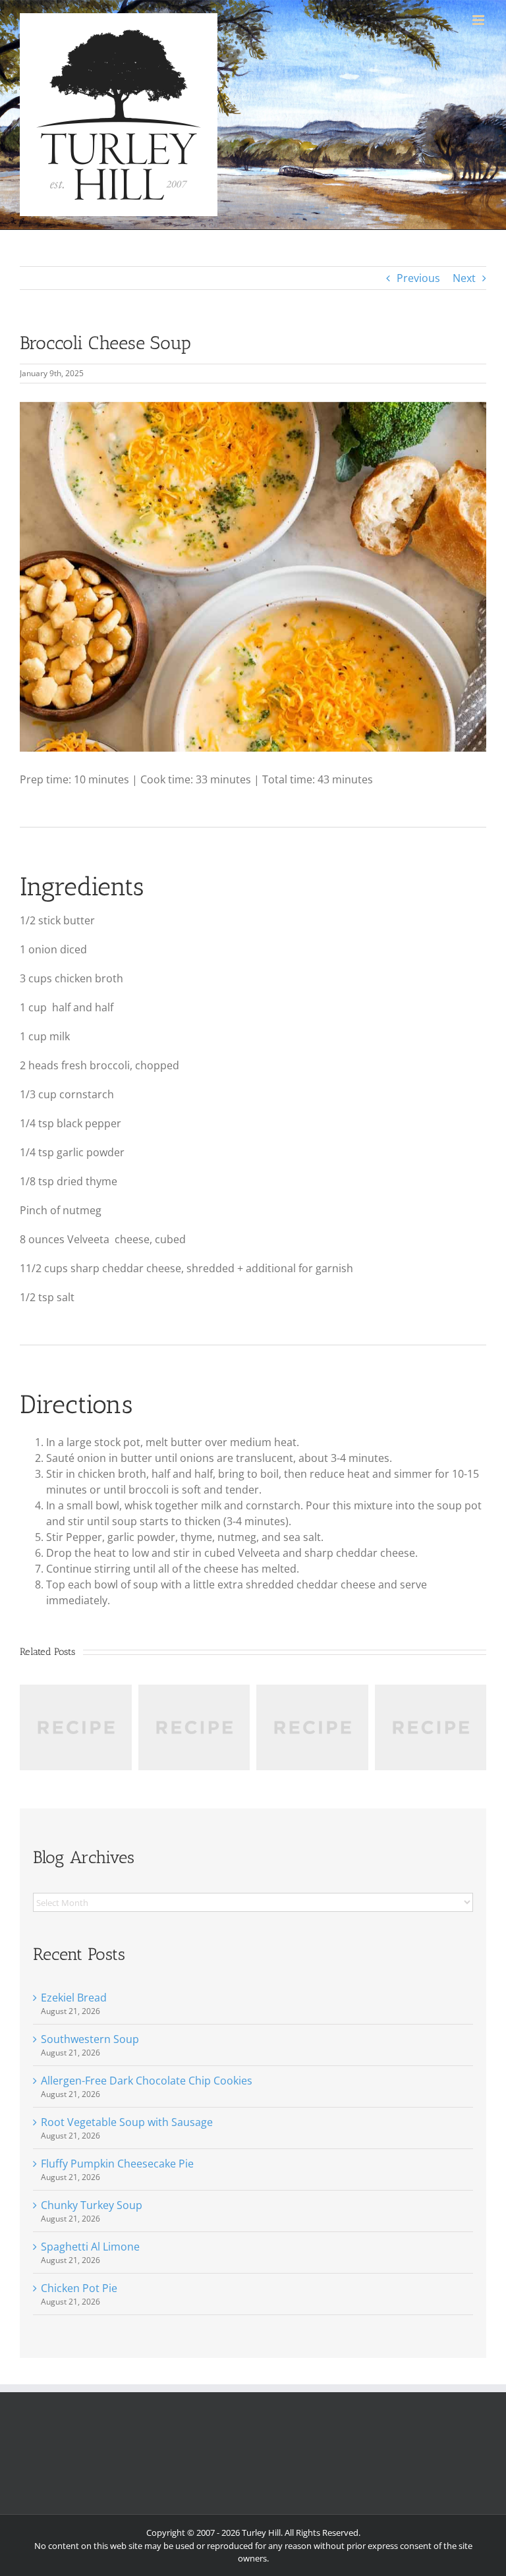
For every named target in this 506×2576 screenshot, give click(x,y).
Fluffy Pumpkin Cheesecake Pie (117, 2164)
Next (464, 278)
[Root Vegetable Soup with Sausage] (312, 1692)
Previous (418, 278)
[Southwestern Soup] (76, 1692)
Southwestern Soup (90, 2039)
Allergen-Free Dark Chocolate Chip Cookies (147, 2081)
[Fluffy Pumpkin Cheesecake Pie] (431, 1692)
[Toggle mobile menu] (479, 20)
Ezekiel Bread (74, 1998)
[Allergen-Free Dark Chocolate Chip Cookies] (194, 1692)
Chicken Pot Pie (79, 2288)
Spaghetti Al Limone (90, 2247)
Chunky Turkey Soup (92, 2205)
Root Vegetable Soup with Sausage (127, 2122)
